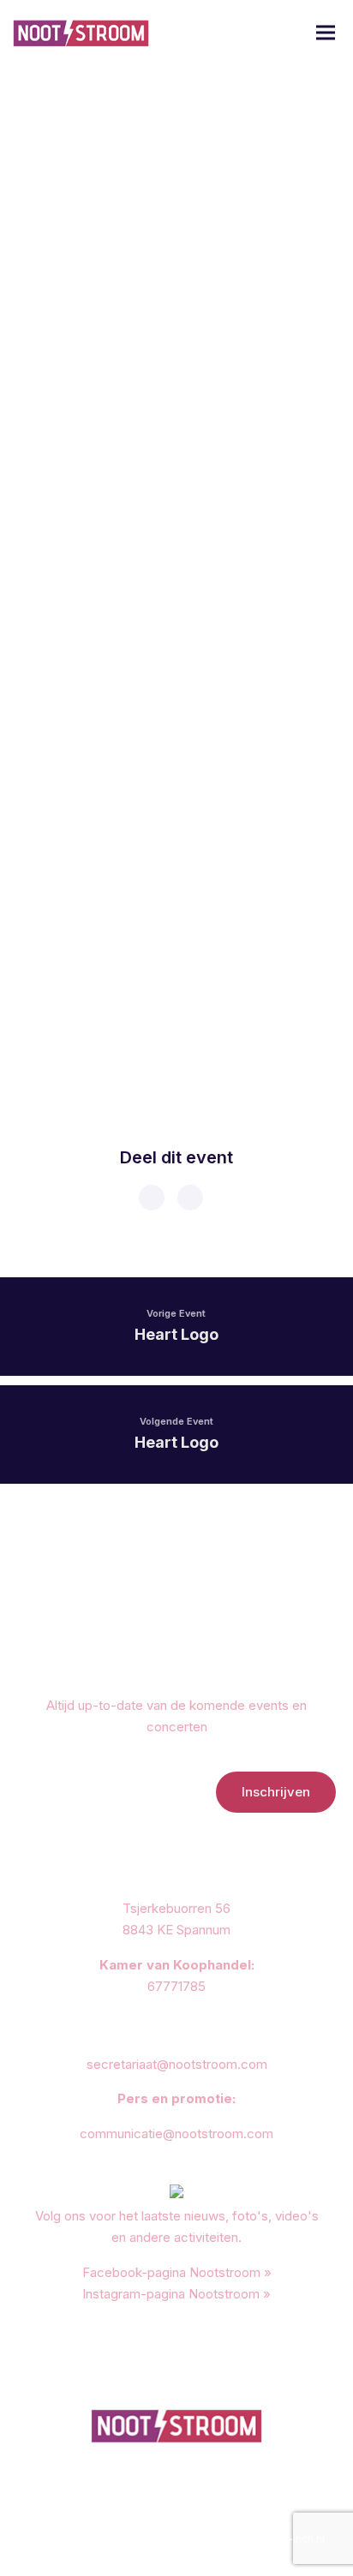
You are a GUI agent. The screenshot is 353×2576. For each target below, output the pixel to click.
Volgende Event (176, 1421)
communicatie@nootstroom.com (176, 2134)
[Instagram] (194, 2493)
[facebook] (151, 1198)
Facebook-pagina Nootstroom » (177, 2272)
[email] (189, 1198)
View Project (96, 1026)
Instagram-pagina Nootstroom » (176, 2294)
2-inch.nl (303, 2539)
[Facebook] (159, 2493)
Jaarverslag (125, 2521)
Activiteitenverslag (212, 2521)
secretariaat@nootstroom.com (177, 2064)
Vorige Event (176, 1313)
